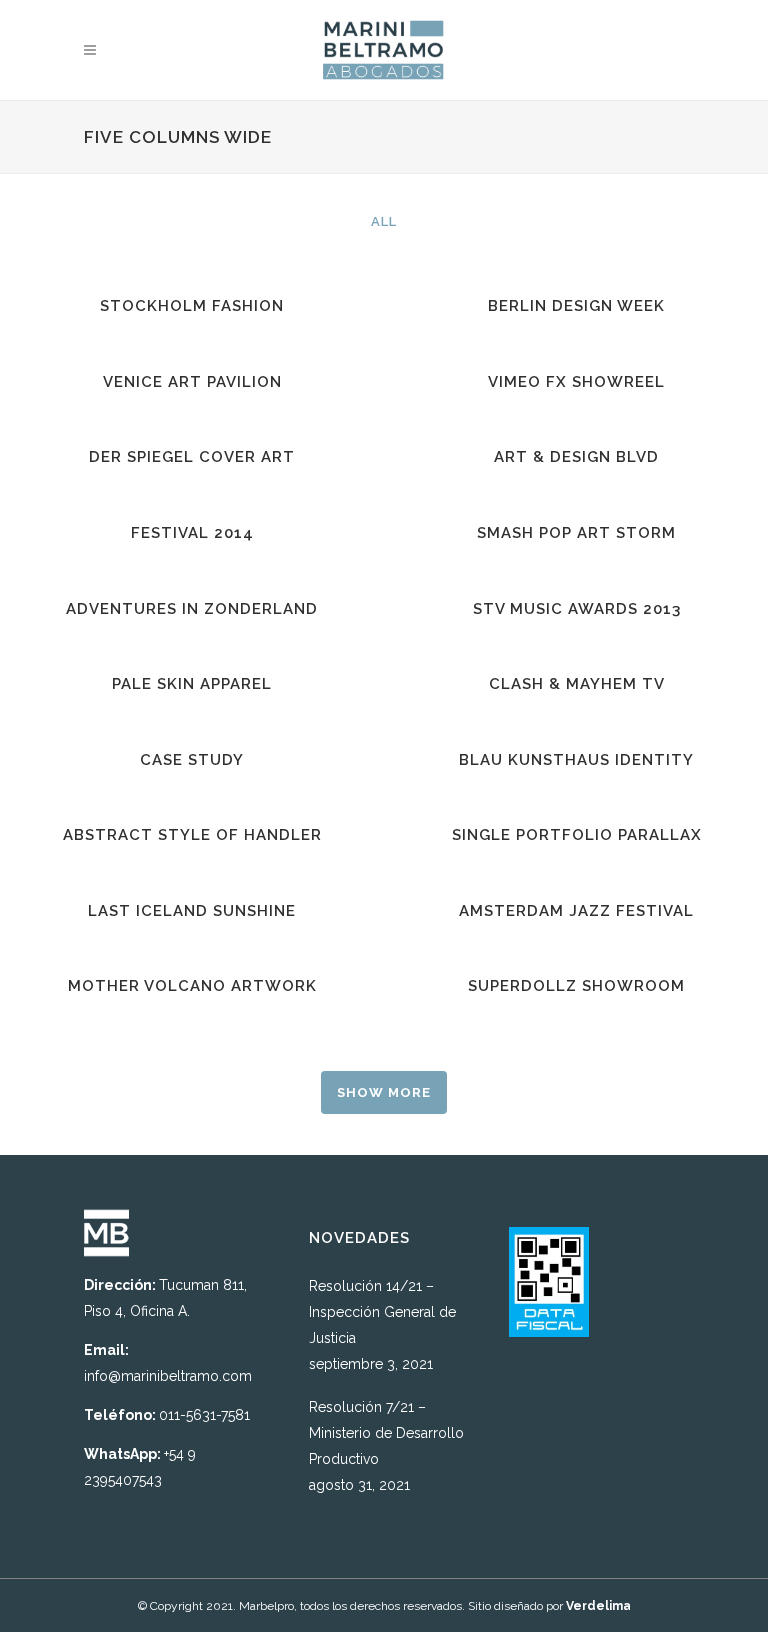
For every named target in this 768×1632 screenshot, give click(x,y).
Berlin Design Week (576, 306)
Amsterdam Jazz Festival (576, 911)
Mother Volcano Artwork (192, 986)
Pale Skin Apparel (192, 684)
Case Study (192, 760)
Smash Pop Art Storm (576, 533)
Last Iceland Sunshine (192, 911)
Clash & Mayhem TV (577, 684)
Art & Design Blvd (576, 457)
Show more (384, 1092)
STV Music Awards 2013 (577, 609)
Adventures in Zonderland (192, 609)
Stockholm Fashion (192, 306)
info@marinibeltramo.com (168, 1376)
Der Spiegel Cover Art (192, 457)
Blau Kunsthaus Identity (576, 760)
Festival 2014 (192, 533)
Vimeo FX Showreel (576, 382)
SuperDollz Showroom (576, 986)
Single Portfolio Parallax (577, 835)
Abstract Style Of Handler (192, 835)
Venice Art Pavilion (192, 382)
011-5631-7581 (204, 1415)
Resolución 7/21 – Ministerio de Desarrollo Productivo (386, 1433)
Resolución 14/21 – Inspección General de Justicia (382, 1312)
